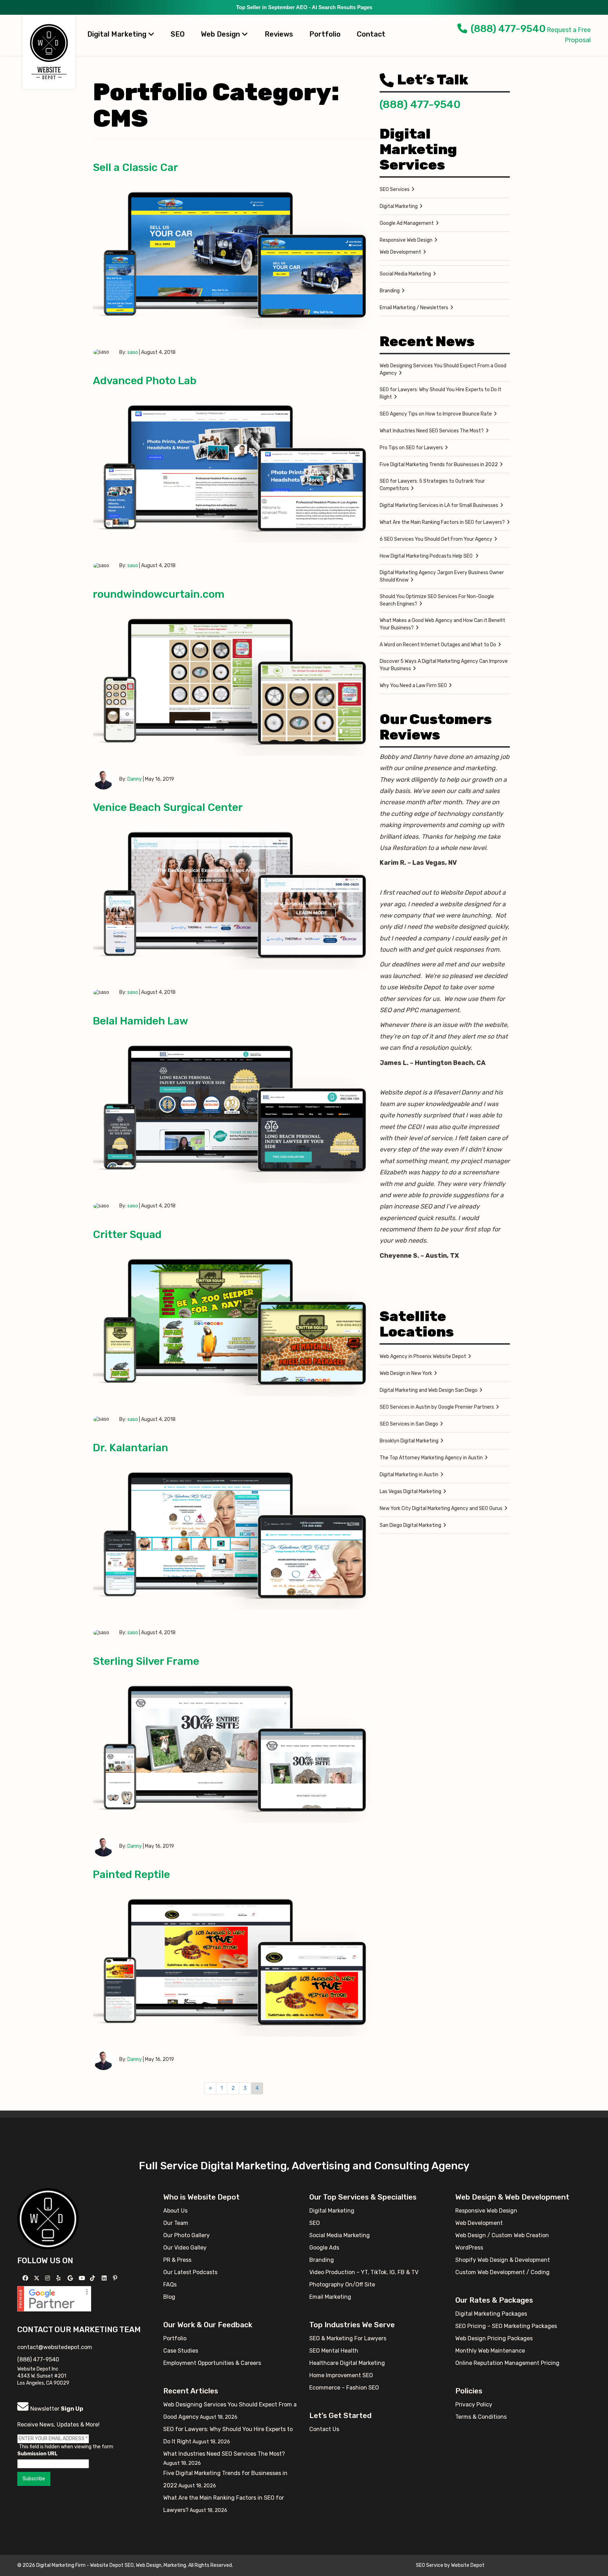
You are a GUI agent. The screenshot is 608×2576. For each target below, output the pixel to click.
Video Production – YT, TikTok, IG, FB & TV (364, 2272)
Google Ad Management (407, 223)
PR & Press (177, 2260)
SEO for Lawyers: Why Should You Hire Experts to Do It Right (441, 393)
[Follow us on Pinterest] (116, 2278)
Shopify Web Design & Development (503, 2260)
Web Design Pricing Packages (494, 2338)
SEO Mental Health (334, 2351)
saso (133, 352)
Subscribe (34, 2479)
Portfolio (325, 34)
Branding (390, 291)
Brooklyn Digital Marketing (409, 1441)
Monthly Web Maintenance (490, 2351)
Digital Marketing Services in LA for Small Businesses (439, 505)
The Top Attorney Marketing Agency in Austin (431, 1458)
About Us (175, 2211)
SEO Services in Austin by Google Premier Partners (437, 1407)
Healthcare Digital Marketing (347, 2363)
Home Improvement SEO (341, 2375)
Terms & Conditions (481, 2417)
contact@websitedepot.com (55, 2347)
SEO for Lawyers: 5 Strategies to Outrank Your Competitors (432, 485)
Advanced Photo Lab (145, 381)
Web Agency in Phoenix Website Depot (423, 1356)
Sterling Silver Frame (146, 1661)
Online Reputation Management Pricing (507, 2363)
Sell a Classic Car (135, 167)
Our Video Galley (185, 2248)
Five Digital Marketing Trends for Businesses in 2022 (439, 465)
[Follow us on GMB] (71, 2278)
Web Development (400, 252)
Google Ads (324, 2248)
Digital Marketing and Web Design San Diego (429, 1390)
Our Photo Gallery (186, 2235)
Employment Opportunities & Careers (212, 2363)
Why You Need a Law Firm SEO (413, 686)
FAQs (170, 2285)
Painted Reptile (131, 1874)
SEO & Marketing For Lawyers (348, 2338)
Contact (371, 34)
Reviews (279, 34)
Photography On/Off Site (342, 2285)
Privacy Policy (474, 2404)
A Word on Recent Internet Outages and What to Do (438, 645)
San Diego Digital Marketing (410, 1525)
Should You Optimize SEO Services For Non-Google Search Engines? (437, 600)
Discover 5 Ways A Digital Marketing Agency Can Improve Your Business (444, 665)
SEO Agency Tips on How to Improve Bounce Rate (436, 414)
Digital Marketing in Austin (409, 1475)
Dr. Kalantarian (131, 1448)
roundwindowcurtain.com (159, 594)
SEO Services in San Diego (409, 1424)
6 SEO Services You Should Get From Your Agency (436, 539)
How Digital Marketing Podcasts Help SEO (427, 556)
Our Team (176, 2223)
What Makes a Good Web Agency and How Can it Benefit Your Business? (442, 624)
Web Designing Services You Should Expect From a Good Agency (443, 369)
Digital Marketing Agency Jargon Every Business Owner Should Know (442, 576)
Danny (135, 779)
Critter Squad (127, 1235)
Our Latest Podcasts (190, 2272)
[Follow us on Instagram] (48, 2278)
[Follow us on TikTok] (93, 2278)
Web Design (221, 34)
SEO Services (395, 189)
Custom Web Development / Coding (502, 2272)
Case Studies (181, 2351)
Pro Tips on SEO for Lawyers (411, 448)
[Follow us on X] (37, 2278)
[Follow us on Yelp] (59, 2278)
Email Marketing (330, 2297)
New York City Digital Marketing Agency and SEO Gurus (441, 1508)
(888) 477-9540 (508, 29)
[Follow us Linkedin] (105, 2278)
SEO (178, 34)
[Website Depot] (48, 2218)
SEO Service (430, 2565)
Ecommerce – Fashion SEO (344, 2388)
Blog (169, 2297)
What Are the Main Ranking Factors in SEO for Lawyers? (442, 522)
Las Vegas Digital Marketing (410, 1492)
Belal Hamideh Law (141, 1021)
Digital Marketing (118, 34)
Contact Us (324, 2429)
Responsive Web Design (406, 240)
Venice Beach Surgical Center (168, 807)
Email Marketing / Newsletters (414, 308)
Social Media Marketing (405, 274)
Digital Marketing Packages (491, 2314)
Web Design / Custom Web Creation (502, 2235)
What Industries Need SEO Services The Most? (432, 431)
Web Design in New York (406, 1373)
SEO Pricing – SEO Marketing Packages (506, 2326)
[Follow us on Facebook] (26, 2278)
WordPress (469, 2248)
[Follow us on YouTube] (83, 2278)
